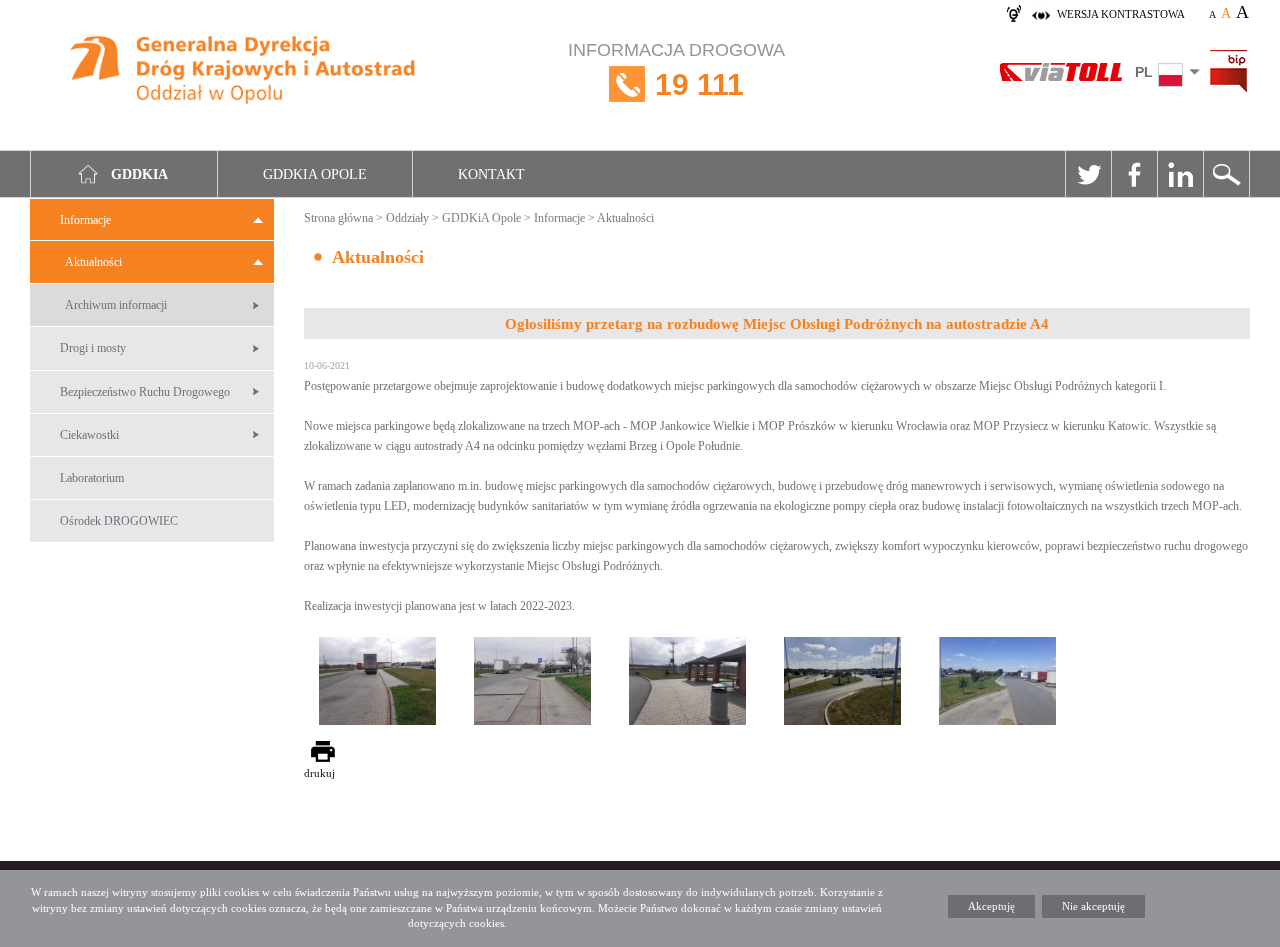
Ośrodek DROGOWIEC (119, 521)
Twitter (1088, 174)
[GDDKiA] (244, 72)
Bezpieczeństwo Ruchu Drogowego (145, 392)
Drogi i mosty (93, 348)
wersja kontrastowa (1121, 14)
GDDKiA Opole (481, 218)
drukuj (319, 773)
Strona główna (338, 218)
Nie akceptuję (1093, 906)
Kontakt (491, 174)
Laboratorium (92, 478)
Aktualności (93, 262)
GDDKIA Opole (315, 174)
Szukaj (1226, 174)
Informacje (85, 220)
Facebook (1134, 174)
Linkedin (1180, 174)
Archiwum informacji (116, 305)
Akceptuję (991, 906)
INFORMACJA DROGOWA (676, 70)
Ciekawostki (89, 435)
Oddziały (407, 218)
